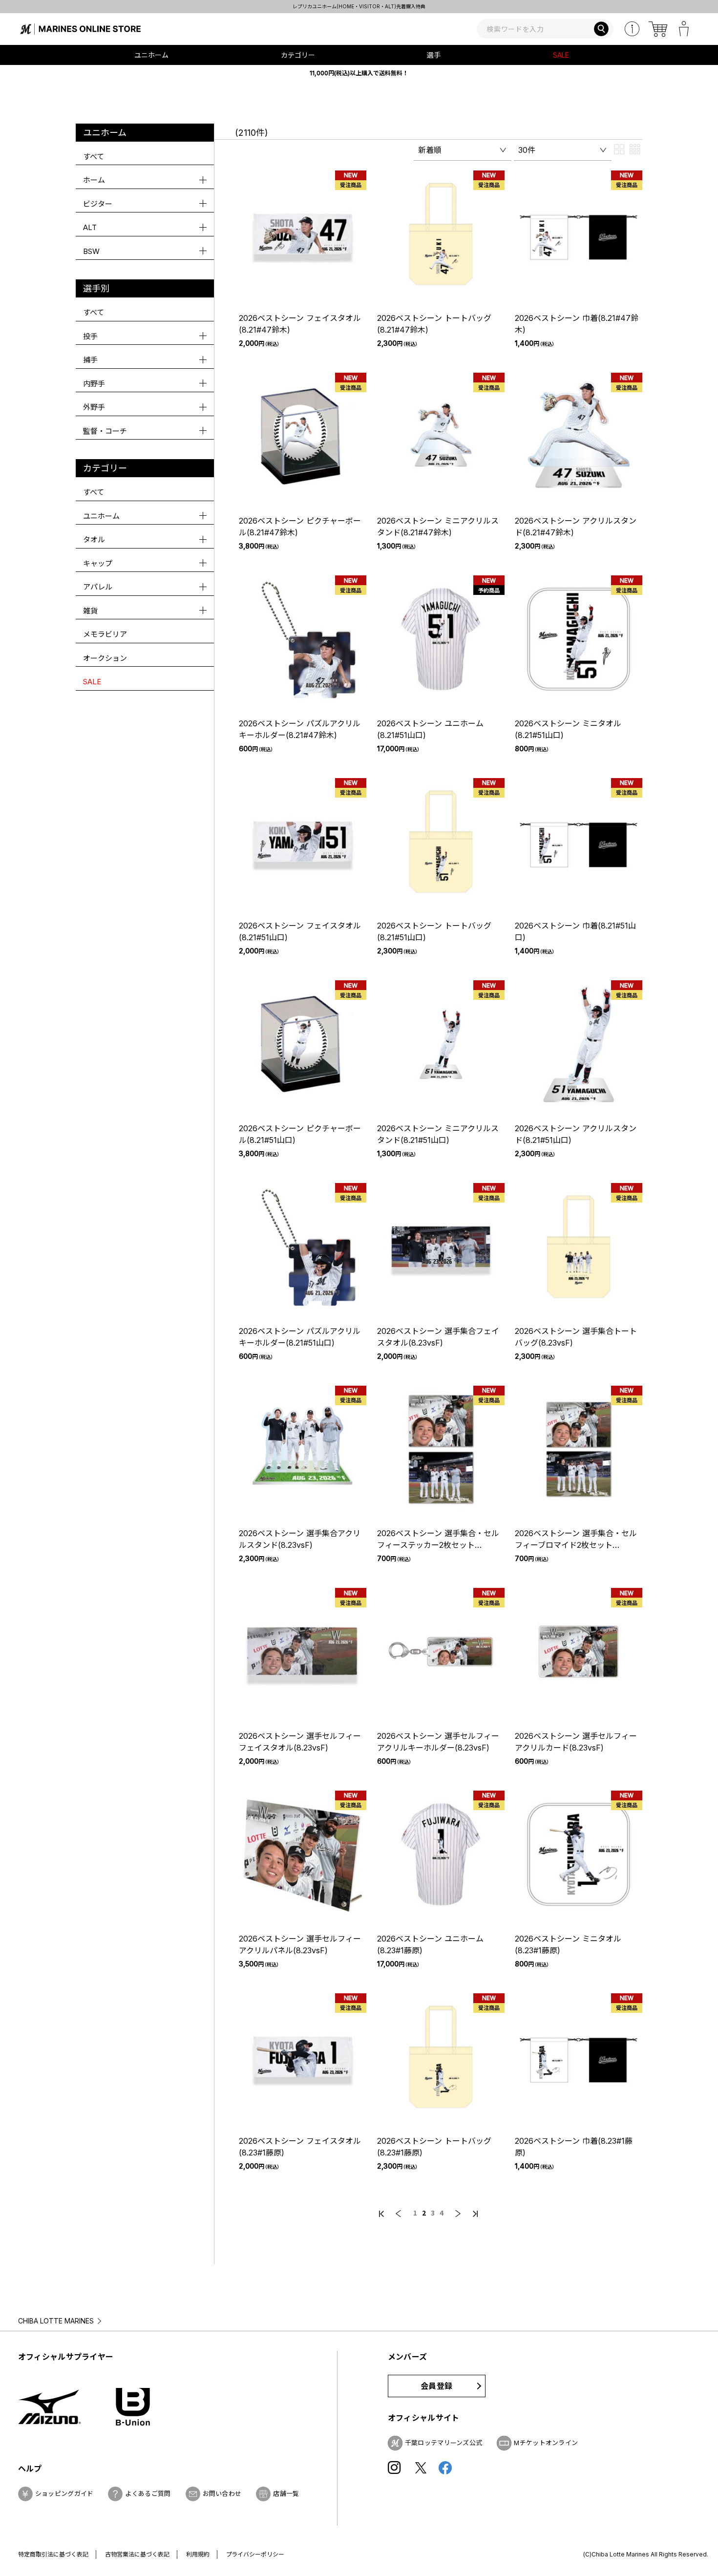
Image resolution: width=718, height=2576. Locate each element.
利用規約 (198, 2554)
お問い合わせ (222, 2493)
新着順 (430, 150)
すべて (94, 157)
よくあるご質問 (148, 2493)
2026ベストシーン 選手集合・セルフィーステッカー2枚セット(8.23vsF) (438, 1545)
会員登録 (436, 2386)
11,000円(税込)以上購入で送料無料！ (359, 73)
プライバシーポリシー (255, 2554)
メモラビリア (105, 634)
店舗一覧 (286, 2493)
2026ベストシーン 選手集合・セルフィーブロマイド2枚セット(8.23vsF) (576, 1545)
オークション (105, 658)
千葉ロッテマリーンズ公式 (444, 2443)
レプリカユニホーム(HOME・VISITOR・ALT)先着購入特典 (359, 6)
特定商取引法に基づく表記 (53, 2554)
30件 (527, 150)
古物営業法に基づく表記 (137, 2554)
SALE (561, 55)
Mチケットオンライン (546, 2443)
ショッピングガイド (64, 2493)
